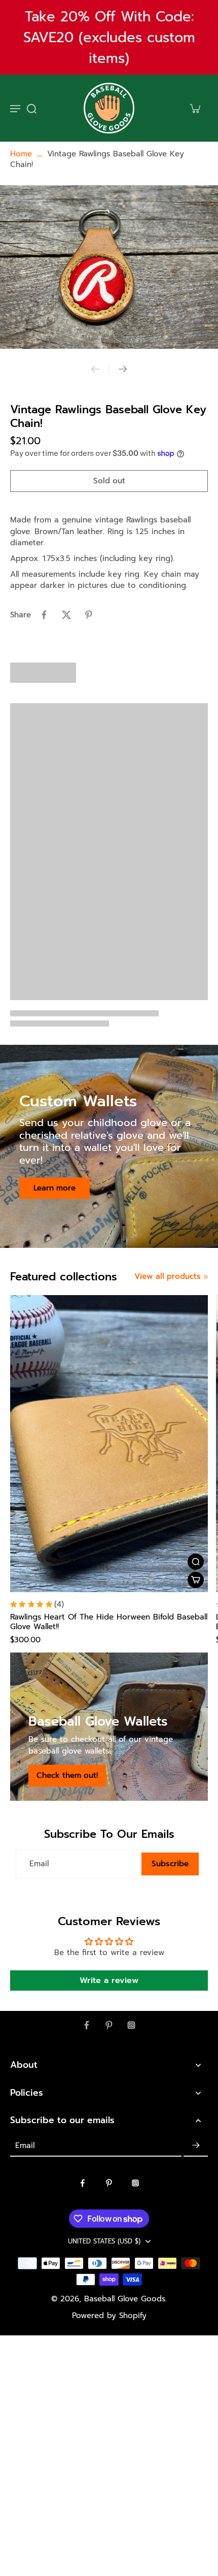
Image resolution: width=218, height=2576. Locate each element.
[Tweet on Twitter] (66, 615)
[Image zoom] (109, 267)
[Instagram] (131, 2025)
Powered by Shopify (109, 2316)
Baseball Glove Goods (125, 2299)
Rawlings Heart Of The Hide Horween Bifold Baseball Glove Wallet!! (109, 1622)
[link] (206, 1277)
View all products (168, 1277)
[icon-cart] (195, 108)
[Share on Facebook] (44, 615)
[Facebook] (87, 2025)
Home (21, 154)
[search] (31, 108)
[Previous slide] (95, 369)
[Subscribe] (196, 2145)
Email (39, 1864)
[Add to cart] (196, 1580)
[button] (109, 481)
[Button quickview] (196, 1562)
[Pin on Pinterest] (89, 615)
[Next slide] (123, 369)
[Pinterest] (109, 2025)
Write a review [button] (109, 1980)
